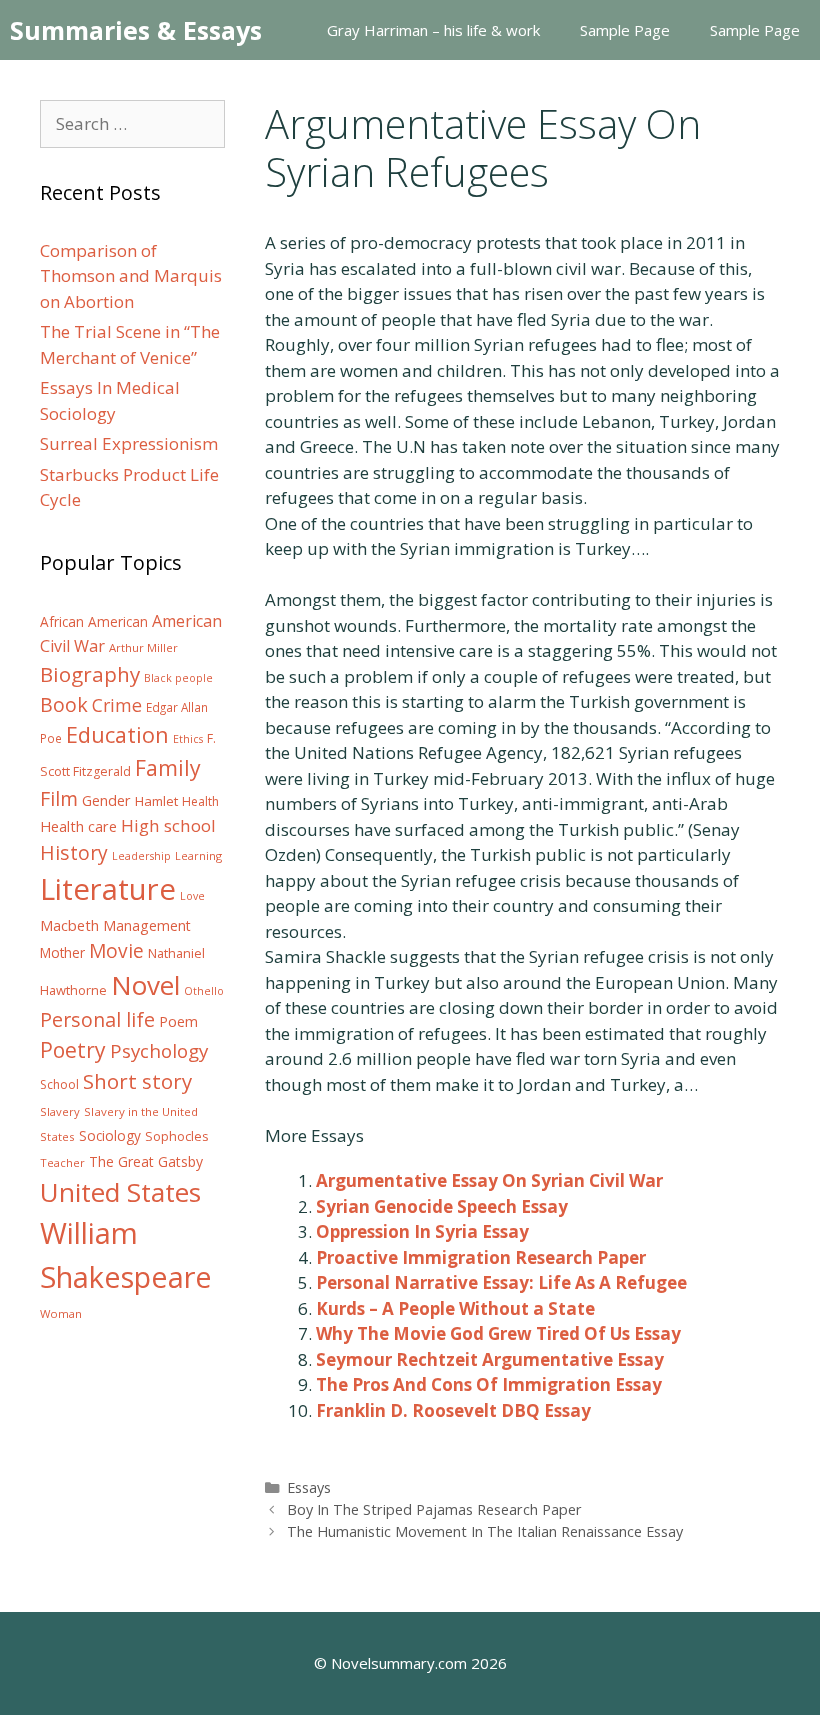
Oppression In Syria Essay (422, 1231)
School (59, 1084)
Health (200, 801)
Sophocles (177, 1136)
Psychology (159, 1051)
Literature (108, 889)
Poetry (73, 1049)
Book (64, 704)
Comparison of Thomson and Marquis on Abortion (131, 276)
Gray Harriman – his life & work (433, 30)
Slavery (60, 1111)
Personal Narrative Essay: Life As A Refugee (501, 1282)
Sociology (110, 1136)
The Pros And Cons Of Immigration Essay (489, 1384)
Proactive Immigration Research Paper (481, 1257)
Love (192, 896)
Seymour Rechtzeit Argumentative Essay (490, 1359)
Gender (106, 800)
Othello (204, 991)
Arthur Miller (143, 647)
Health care (78, 826)
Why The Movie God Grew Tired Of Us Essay (498, 1333)
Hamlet (156, 801)
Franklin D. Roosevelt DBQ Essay (453, 1410)
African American (94, 622)
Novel (145, 985)
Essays (309, 1487)
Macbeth (69, 925)
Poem (178, 1021)
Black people (178, 678)
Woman (61, 1313)
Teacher (62, 1162)
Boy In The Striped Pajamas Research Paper (434, 1509)
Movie (116, 951)
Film (59, 798)
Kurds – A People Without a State (455, 1308)
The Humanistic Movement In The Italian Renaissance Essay (485, 1531)
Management (147, 925)
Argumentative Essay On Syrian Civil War (489, 1180)
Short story (137, 1081)
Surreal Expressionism (129, 443)
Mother (62, 953)
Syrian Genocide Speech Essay (442, 1206)
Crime (117, 705)
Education (117, 734)
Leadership (141, 856)
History (74, 852)
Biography (90, 674)
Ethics (188, 739)
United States (120, 1192)
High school (168, 825)
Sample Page (625, 30)
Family (168, 767)
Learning (198, 855)
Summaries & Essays (136, 30)
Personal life (97, 1019)
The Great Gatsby (146, 1161)
